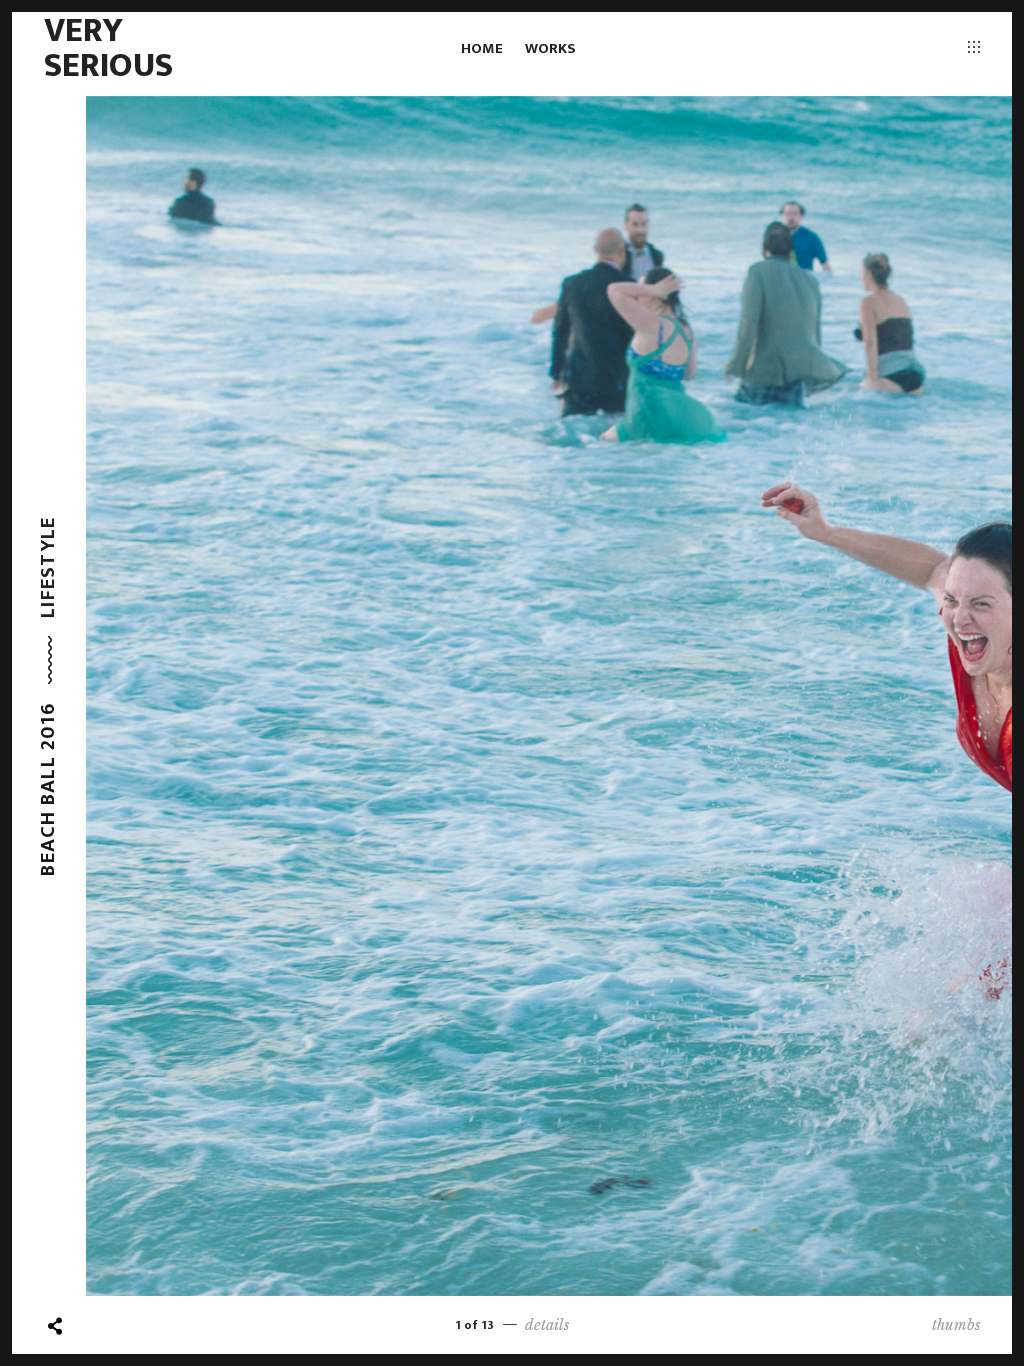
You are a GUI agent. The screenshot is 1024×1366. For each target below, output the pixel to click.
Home (482, 48)
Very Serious (108, 47)
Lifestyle (48, 566)
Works (550, 48)
